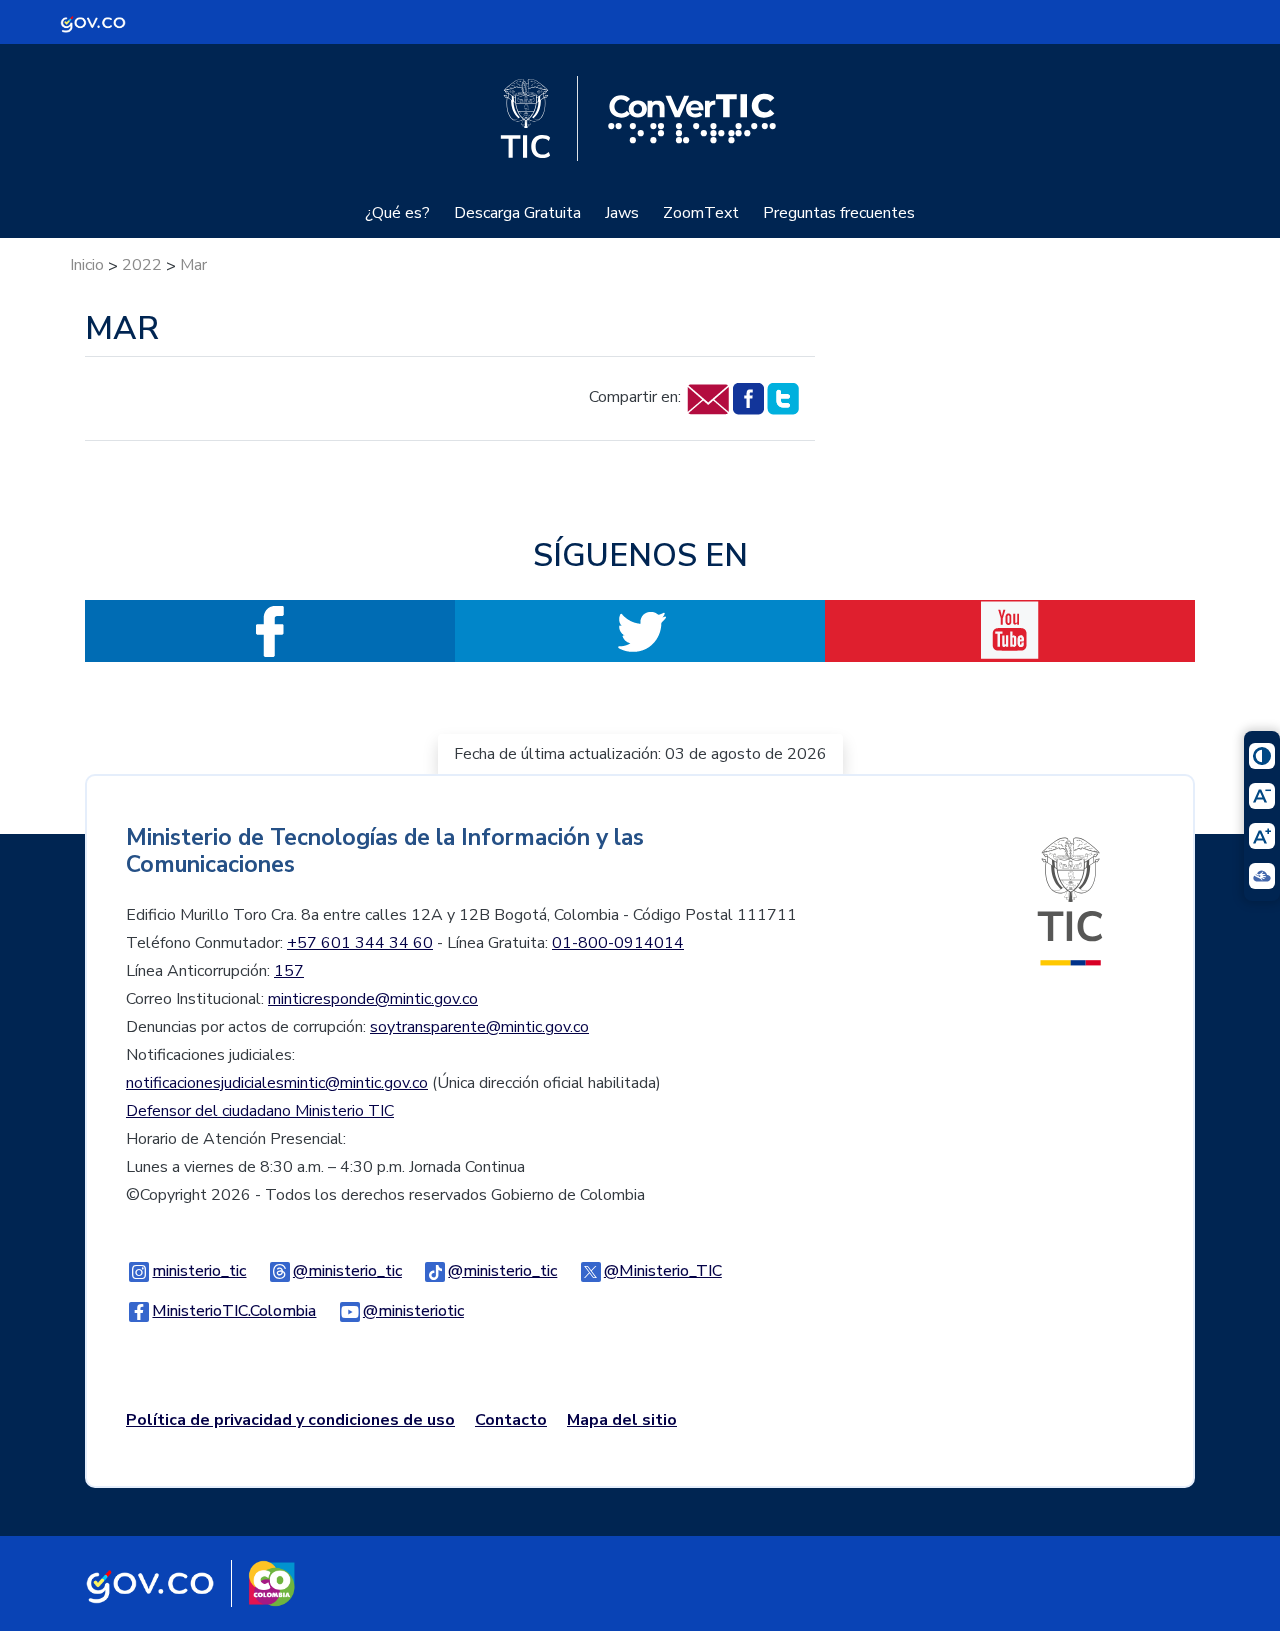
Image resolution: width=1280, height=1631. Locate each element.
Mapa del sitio (622, 1420)
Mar (193, 265)
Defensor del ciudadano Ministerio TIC (260, 1111)
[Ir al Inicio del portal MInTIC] (1070, 900)
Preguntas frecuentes (839, 213)
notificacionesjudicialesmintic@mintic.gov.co (277, 1083)
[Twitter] (782, 398)
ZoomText (701, 213)
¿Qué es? (397, 213)
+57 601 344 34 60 (360, 943)
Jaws (622, 213)
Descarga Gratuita (517, 213)
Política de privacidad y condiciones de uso (290, 1420)
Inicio (87, 265)
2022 (142, 265)
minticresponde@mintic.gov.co (373, 999)
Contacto (511, 1420)
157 (289, 971)
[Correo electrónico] (707, 398)
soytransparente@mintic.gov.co (479, 1027)
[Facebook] (747, 398)
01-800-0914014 (618, 943)
